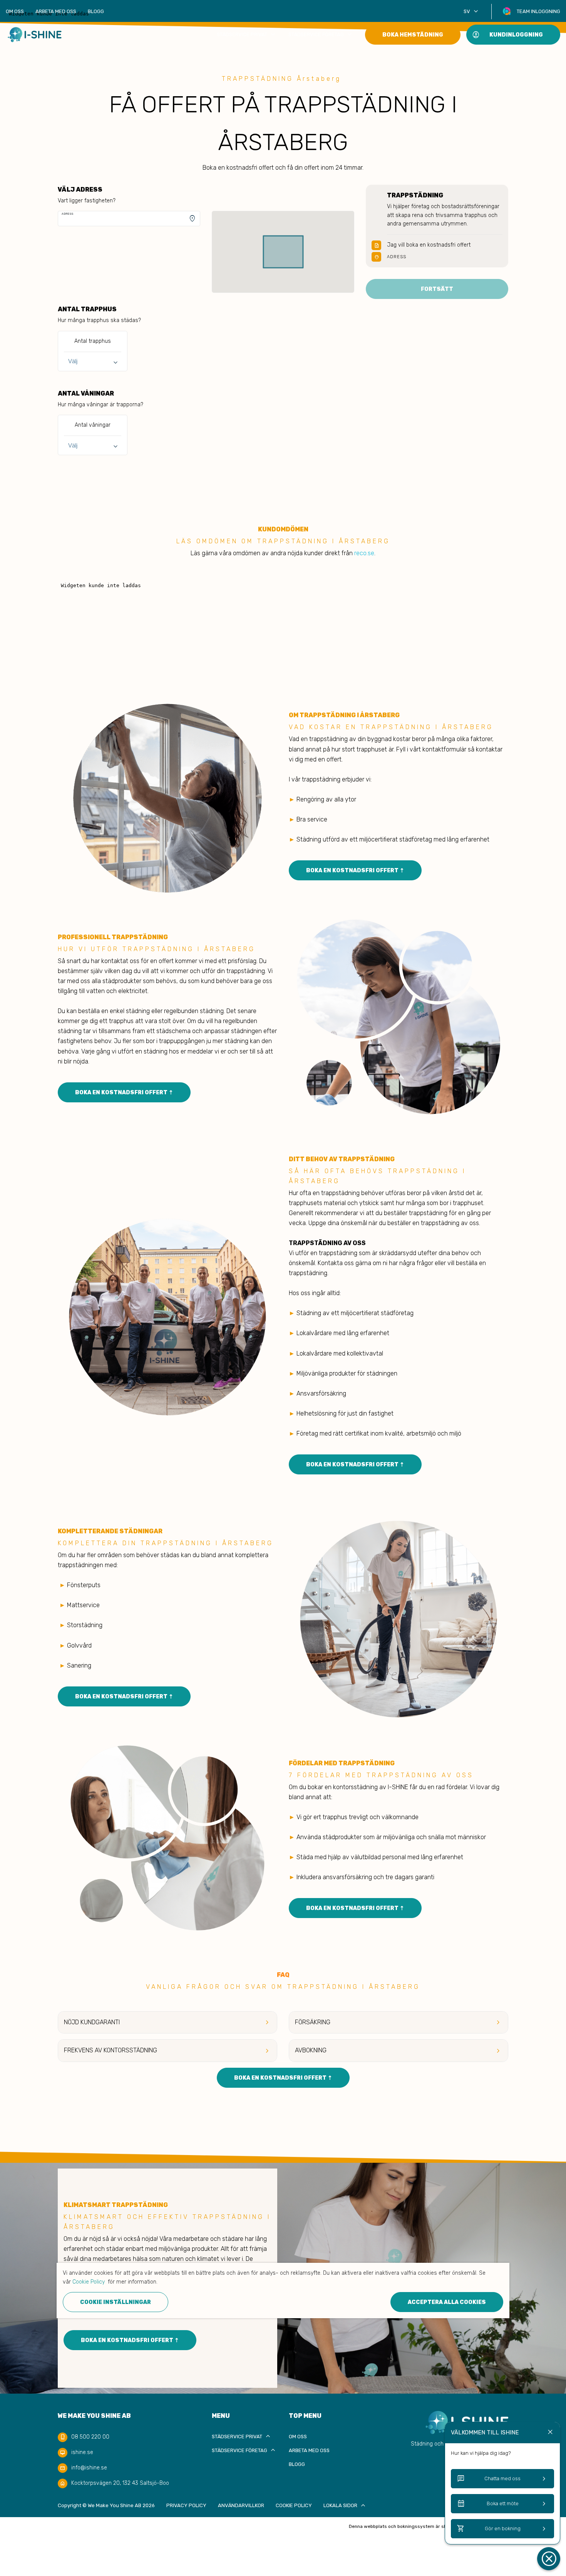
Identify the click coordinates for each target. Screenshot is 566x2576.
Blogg (96, 11)
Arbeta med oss (56, 11)
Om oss (15, 11)
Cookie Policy (294, 2505)
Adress (68, 214)
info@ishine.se (89, 2468)
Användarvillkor (241, 2505)
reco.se (364, 553)
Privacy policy (186, 2505)
